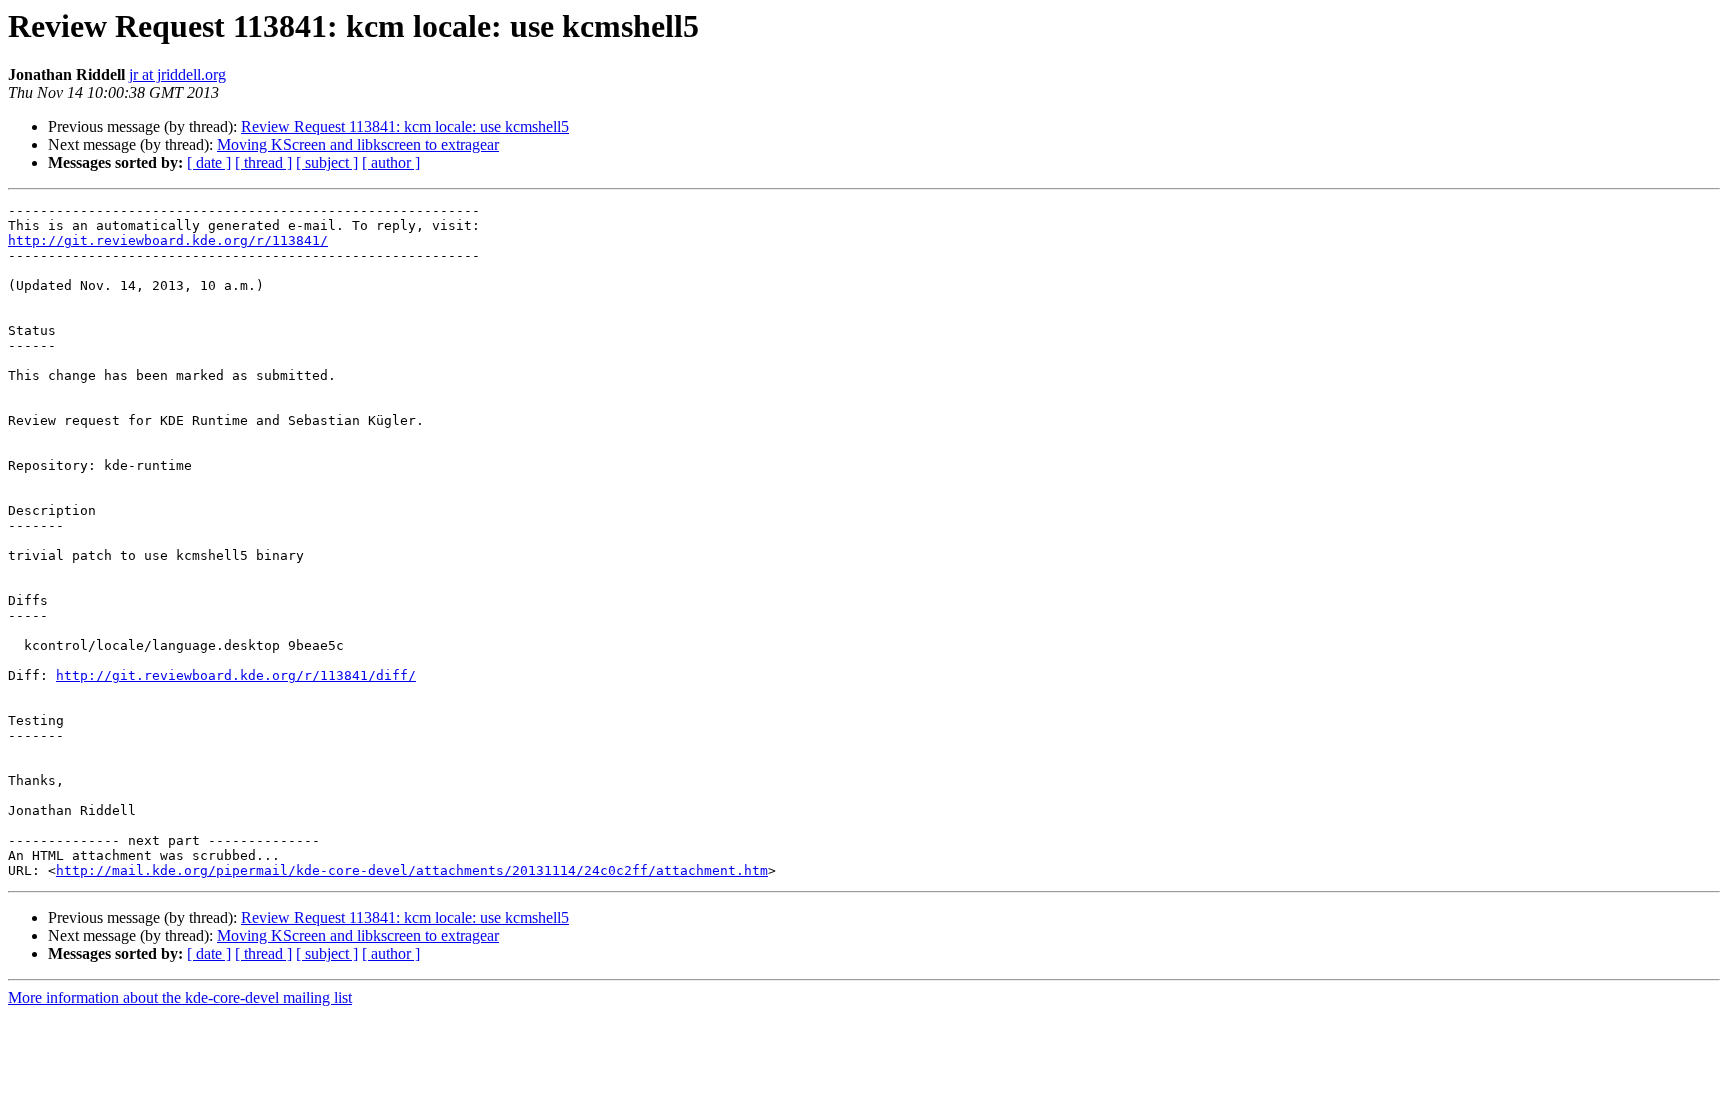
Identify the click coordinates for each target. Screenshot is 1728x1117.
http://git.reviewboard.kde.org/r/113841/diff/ (236, 675)
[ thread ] (263, 162)
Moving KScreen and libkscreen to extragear (358, 144)
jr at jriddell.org (177, 74)
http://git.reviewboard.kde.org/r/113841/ (168, 240)
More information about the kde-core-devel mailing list (180, 997)
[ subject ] (327, 162)
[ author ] (391, 162)
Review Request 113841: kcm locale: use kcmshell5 (405, 126)
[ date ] (209, 162)
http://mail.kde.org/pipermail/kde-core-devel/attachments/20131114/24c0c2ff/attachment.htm (412, 870)
